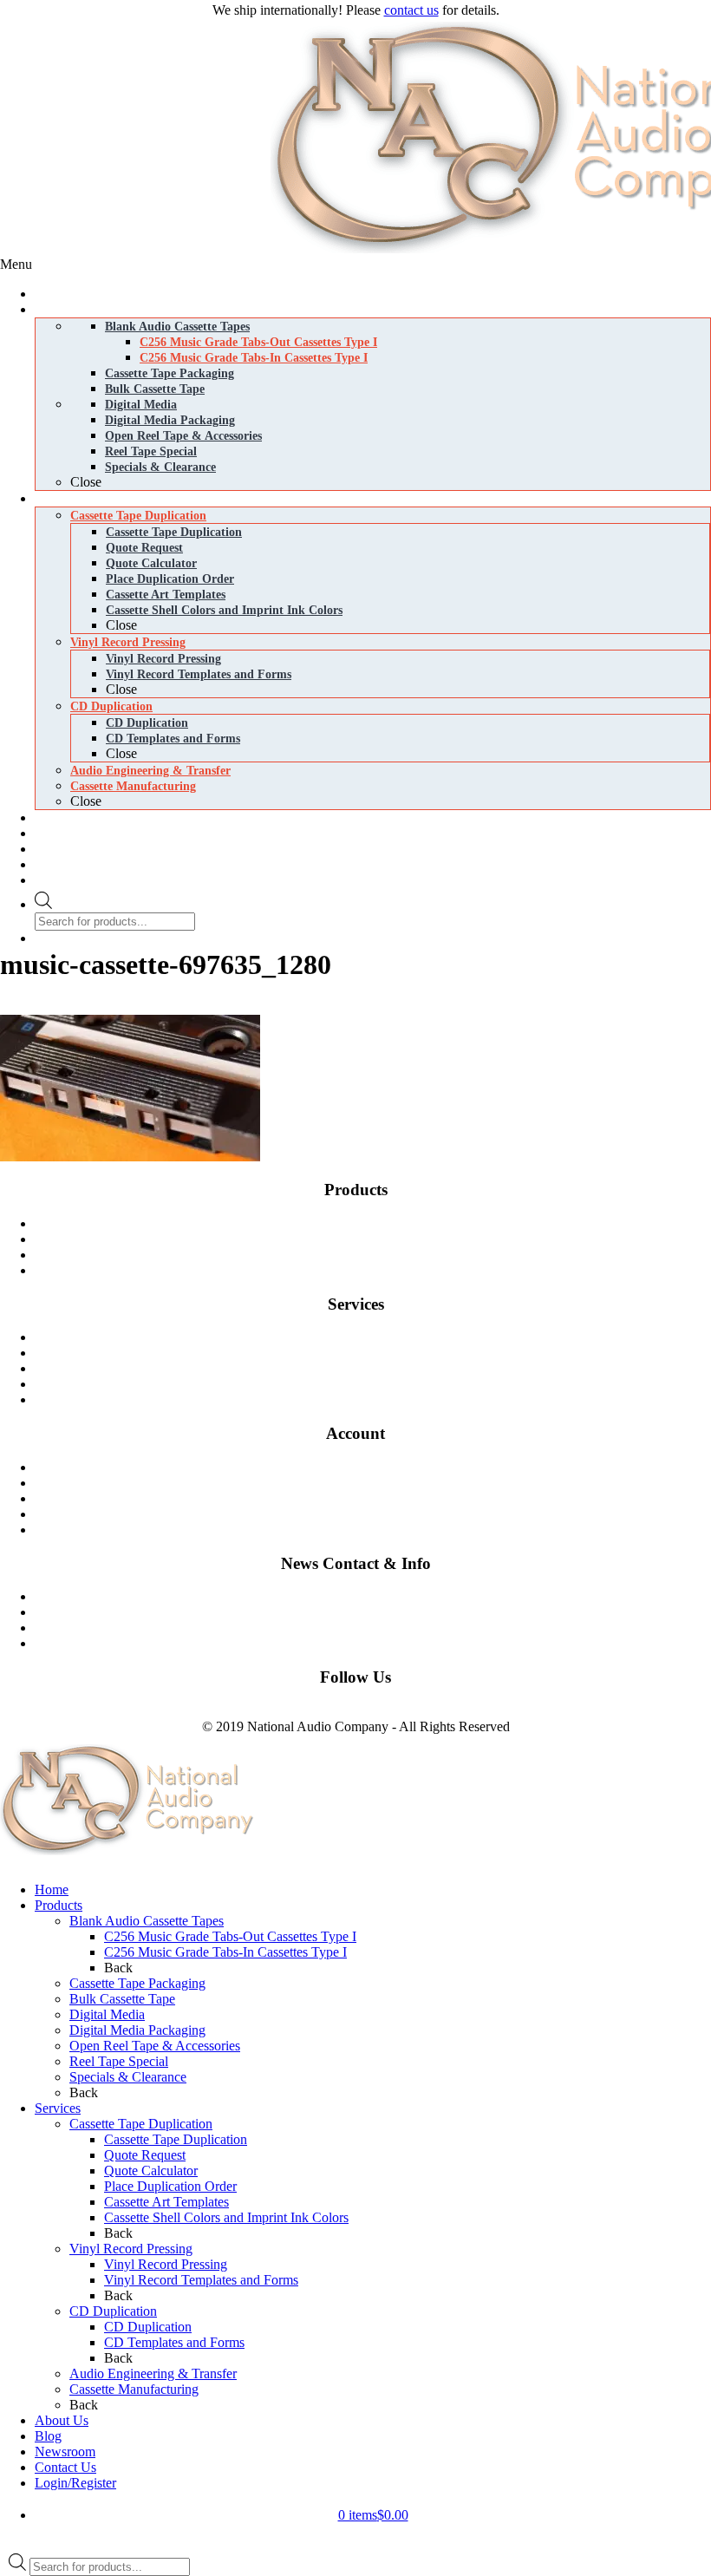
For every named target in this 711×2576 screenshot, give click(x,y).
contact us (411, 10)
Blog (379, 1612)
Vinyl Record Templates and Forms (201, 2280)
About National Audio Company (379, 1643)
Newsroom (380, 1628)
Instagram (81, 1711)
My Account (379, 1530)
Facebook (27, 1711)
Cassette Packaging (380, 1239)
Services (58, 2108)
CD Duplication (379, 1368)
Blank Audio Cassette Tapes (380, 1223)
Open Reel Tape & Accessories (155, 2046)
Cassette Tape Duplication (379, 1337)
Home (52, 1890)
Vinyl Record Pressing (380, 1353)
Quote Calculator (151, 2171)
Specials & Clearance (128, 2077)
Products (59, 1905)
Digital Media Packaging (379, 1270)
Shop (379, 1467)
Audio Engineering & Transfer (153, 2373)
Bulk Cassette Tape (122, 1999)
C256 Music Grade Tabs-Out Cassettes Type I (230, 1936)
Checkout (379, 1498)
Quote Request (145, 2155)
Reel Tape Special (119, 2061)
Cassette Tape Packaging (137, 1983)
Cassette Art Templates (166, 2202)
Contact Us (379, 1596)
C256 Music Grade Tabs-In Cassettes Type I (225, 1952)
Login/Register (75, 2483)
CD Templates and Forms (174, 2342)
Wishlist (380, 1514)
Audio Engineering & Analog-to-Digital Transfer (380, 1399)
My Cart (379, 1483)
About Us (62, 2420)
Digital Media (379, 1255)
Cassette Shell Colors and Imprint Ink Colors (226, 2217)
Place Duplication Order (170, 2186)
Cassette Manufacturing (379, 1384)
